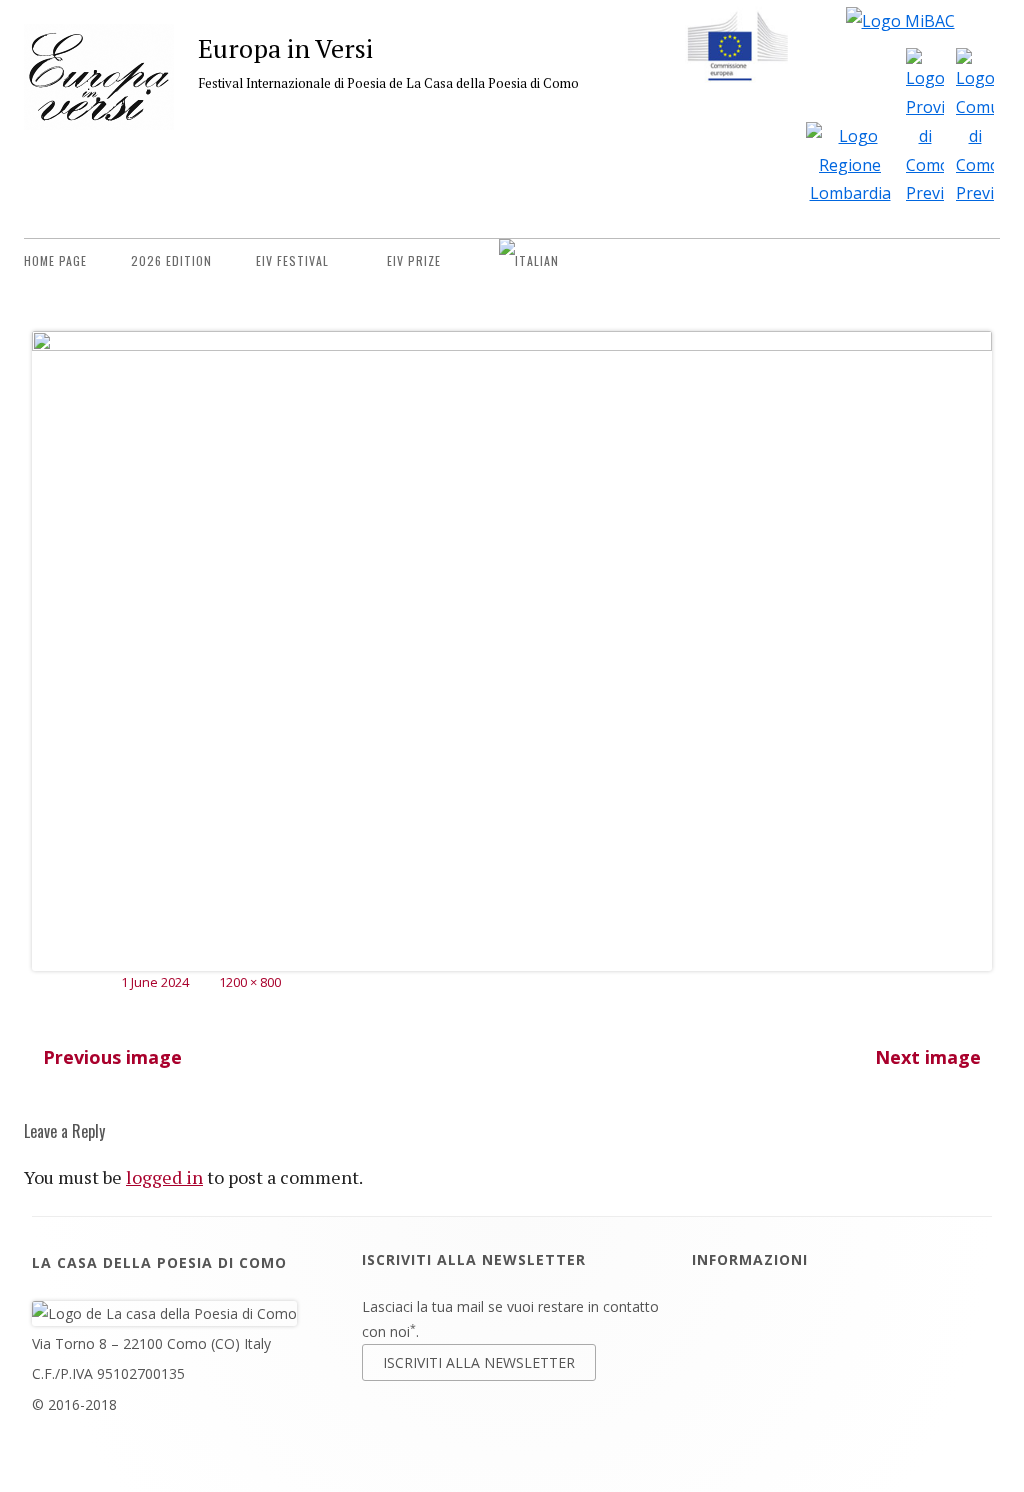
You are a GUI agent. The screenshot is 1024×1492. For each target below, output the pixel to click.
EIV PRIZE (414, 260)
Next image (928, 1057)
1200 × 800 (250, 982)
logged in (164, 1177)
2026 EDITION (171, 260)
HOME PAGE (55, 260)
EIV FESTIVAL (292, 260)
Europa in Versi (285, 48)
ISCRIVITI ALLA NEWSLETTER (479, 1362)
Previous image (112, 1057)
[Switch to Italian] (529, 261)
